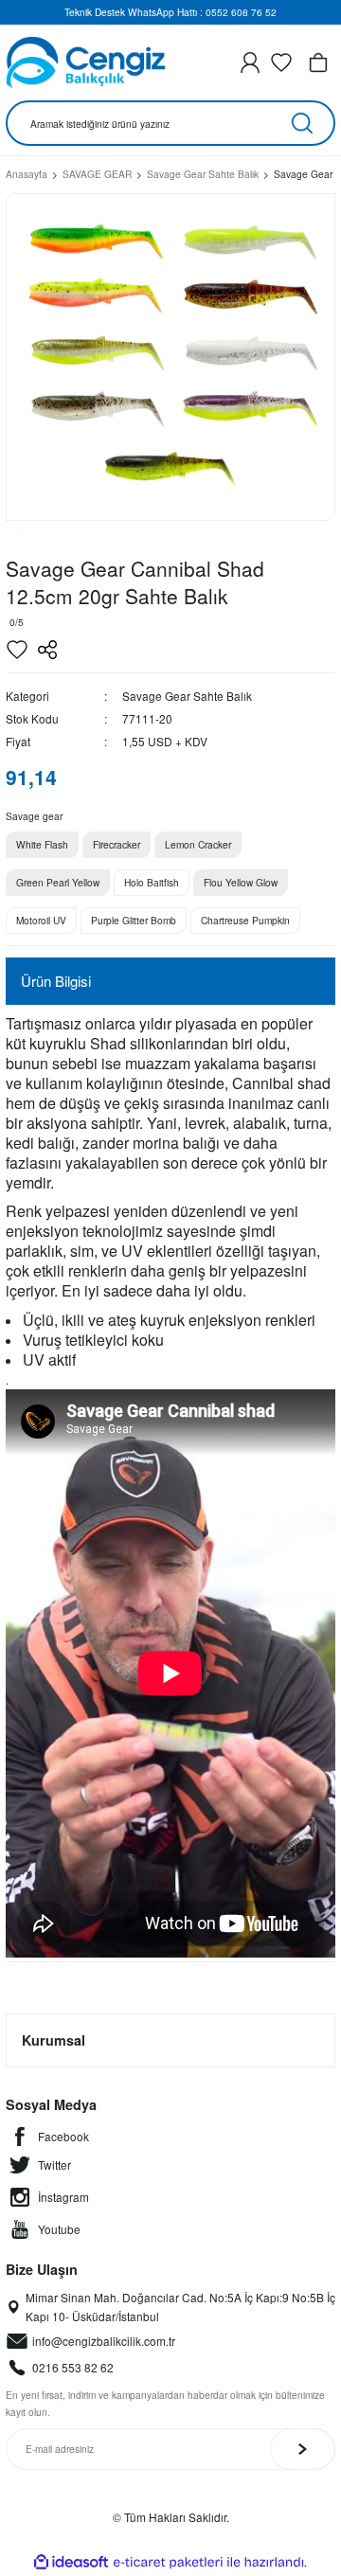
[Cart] (318, 63)
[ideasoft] (71, 2563)
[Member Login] (250, 63)
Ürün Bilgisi (56, 981)
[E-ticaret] (168, 2562)
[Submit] (303, 2449)
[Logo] (85, 63)
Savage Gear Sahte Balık (187, 696)
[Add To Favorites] (17, 650)
